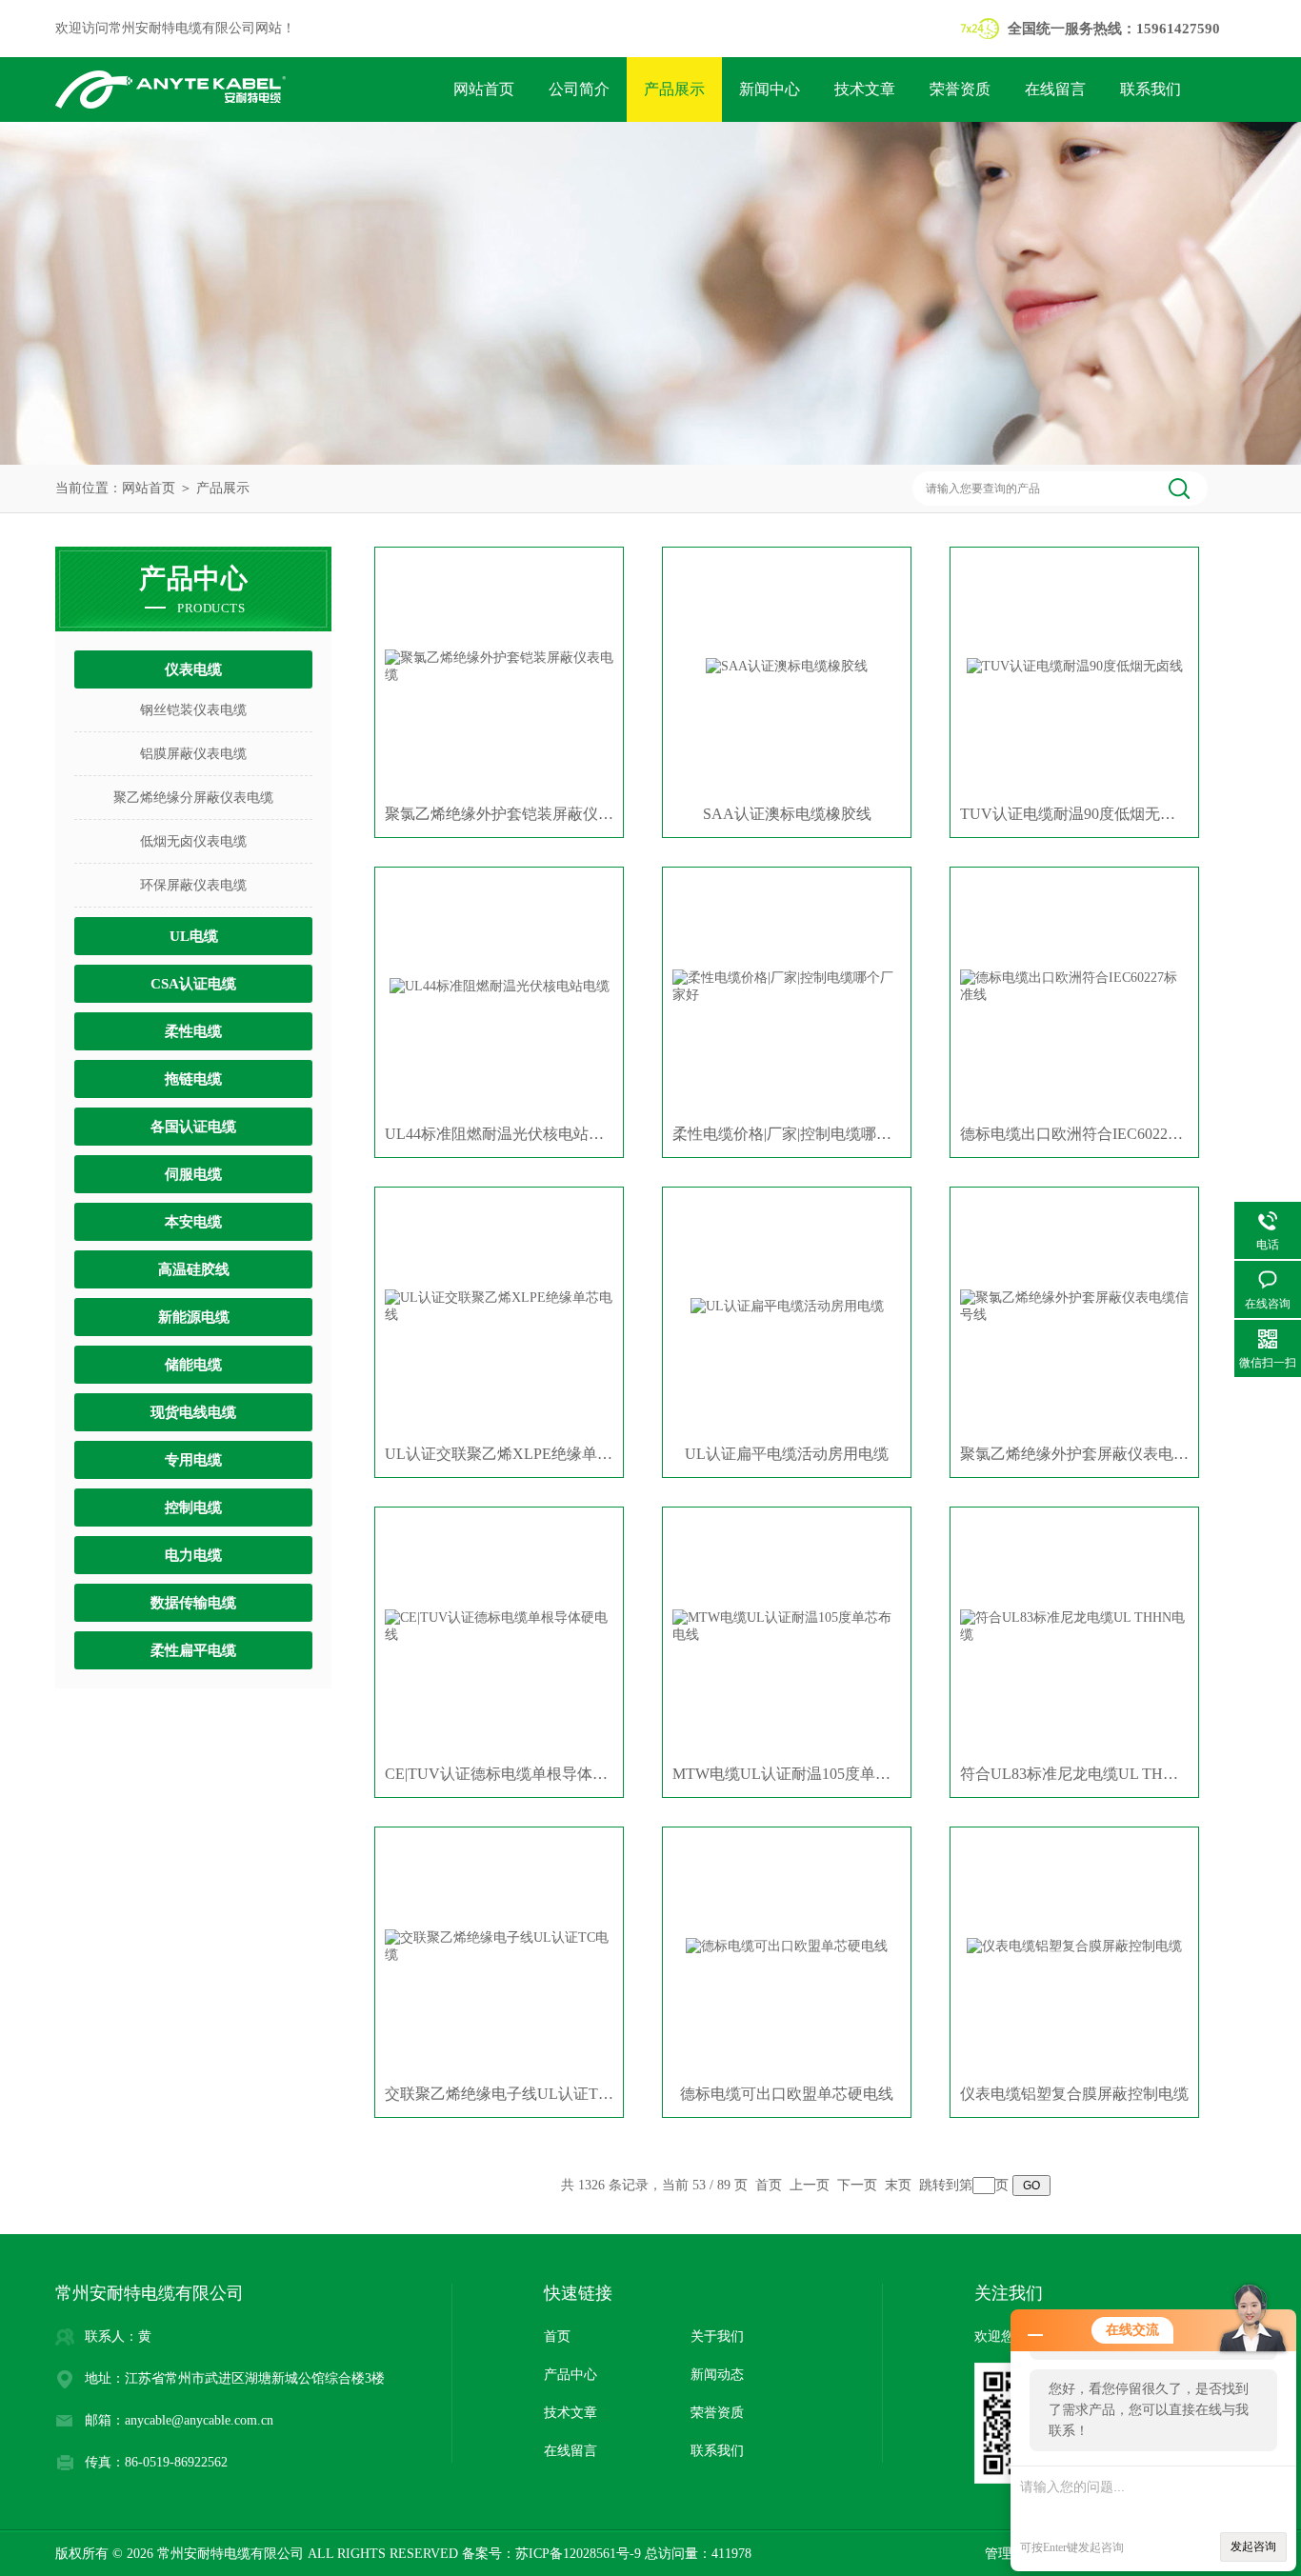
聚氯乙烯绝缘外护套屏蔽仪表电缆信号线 (1074, 1454)
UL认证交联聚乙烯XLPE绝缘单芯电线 (499, 1454)
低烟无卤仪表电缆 (193, 841)
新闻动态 (717, 2375)
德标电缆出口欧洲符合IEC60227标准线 (1074, 1134)
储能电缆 (193, 1365)
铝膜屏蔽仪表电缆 (193, 754)
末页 (898, 2185)
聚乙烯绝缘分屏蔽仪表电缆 (193, 798)
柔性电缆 (193, 1031)
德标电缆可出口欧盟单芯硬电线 (787, 2094)
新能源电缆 (194, 1317)
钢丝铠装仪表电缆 (193, 710)
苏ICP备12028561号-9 (578, 2554)
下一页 (857, 2185)
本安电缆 (193, 1222)
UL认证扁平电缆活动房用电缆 (787, 1454)
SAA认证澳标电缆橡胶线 (787, 814)
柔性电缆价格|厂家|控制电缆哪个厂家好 (787, 1134)
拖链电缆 (193, 1079)
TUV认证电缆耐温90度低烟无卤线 (1074, 814)
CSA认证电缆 (193, 984)
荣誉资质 (960, 89)
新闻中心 (770, 89)
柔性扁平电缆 (193, 1650)
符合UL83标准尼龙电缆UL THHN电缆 (1074, 1774)
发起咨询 (1253, 2546)
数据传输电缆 (193, 1603)
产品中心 (570, 2375)
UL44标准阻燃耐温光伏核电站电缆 (499, 1134)
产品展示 (674, 89)
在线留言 (1055, 89)
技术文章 (865, 89)
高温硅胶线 (194, 1269)
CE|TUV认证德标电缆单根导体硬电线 (499, 1774)
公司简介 (579, 89)
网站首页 (484, 89)
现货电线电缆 (193, 1412)
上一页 (810, 2185)
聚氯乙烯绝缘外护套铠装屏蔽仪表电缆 (499, 814)
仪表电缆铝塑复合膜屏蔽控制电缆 (1074, 2094)
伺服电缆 (193, 1174)
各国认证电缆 (193, 1127)
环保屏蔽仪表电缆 (193, 885)
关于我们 (717, 2336)
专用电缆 (193, 1460)
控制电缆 (193, 1508)
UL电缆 (194, 936)
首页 (769, 2185)
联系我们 (1151, 89)
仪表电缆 (193, 669)
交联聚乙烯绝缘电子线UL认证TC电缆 (499, 2094)
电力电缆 (193, 1555)
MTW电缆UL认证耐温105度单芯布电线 (787, 1774)
